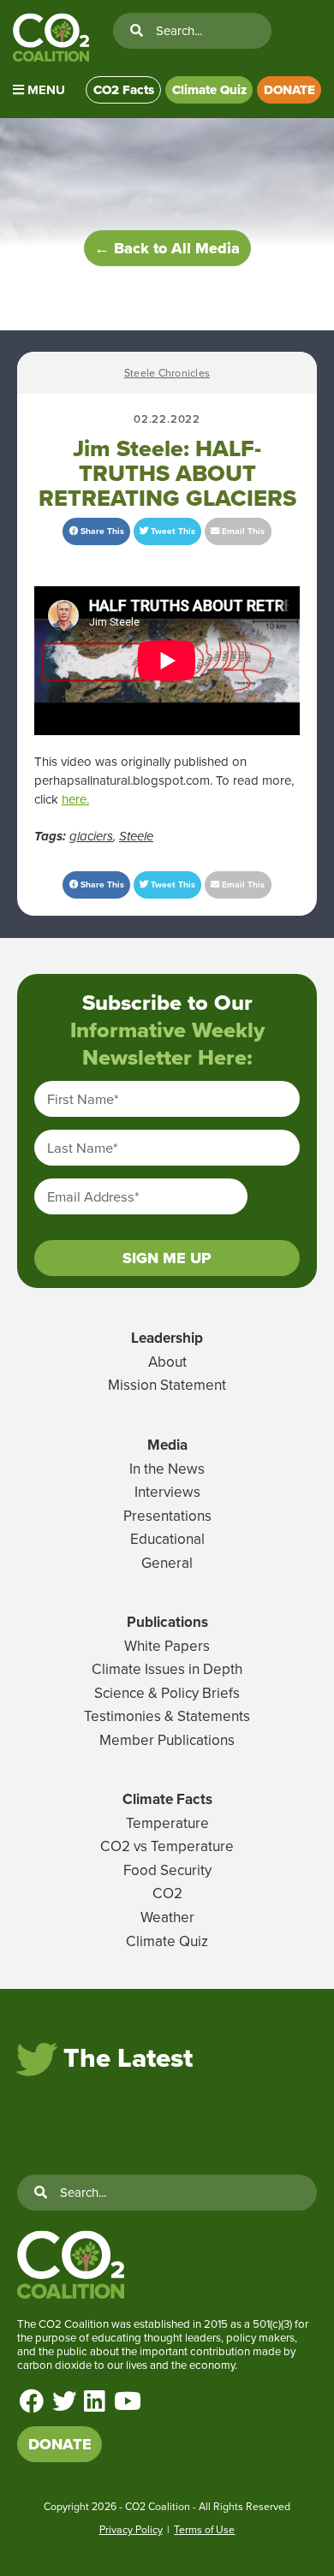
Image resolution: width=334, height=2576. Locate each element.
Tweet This (172, 531)
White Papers (167, 1646)
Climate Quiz (209, 90)
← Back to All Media (167, 248)
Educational (167, 1539)
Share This (101, 531)
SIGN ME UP (167, 1258)
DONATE (289, 90)
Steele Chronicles (167, 373)
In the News (167, 1469)
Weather (167, 1917)
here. (75, 799)
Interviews (167, 1492)
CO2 (167, 1893)
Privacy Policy (131, 2529)
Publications (167, 1622)
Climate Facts (167, 1799)
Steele (136, 836)
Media (167, 1445)
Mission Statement (167, 1385)
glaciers (91, 836)
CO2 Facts (124, 90)
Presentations (167, 1516)
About (167, 1362)
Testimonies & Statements (167, 1716)
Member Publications (167, 1740)
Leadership (167, 1338)
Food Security (167, 1870)
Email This (242, 531)
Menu (45, 90)
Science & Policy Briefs (167, 1693)
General (167, 1563)
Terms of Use (204, 2529)
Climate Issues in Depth (167, 1669)
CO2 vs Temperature (167, 1846)
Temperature (167, 1823)
